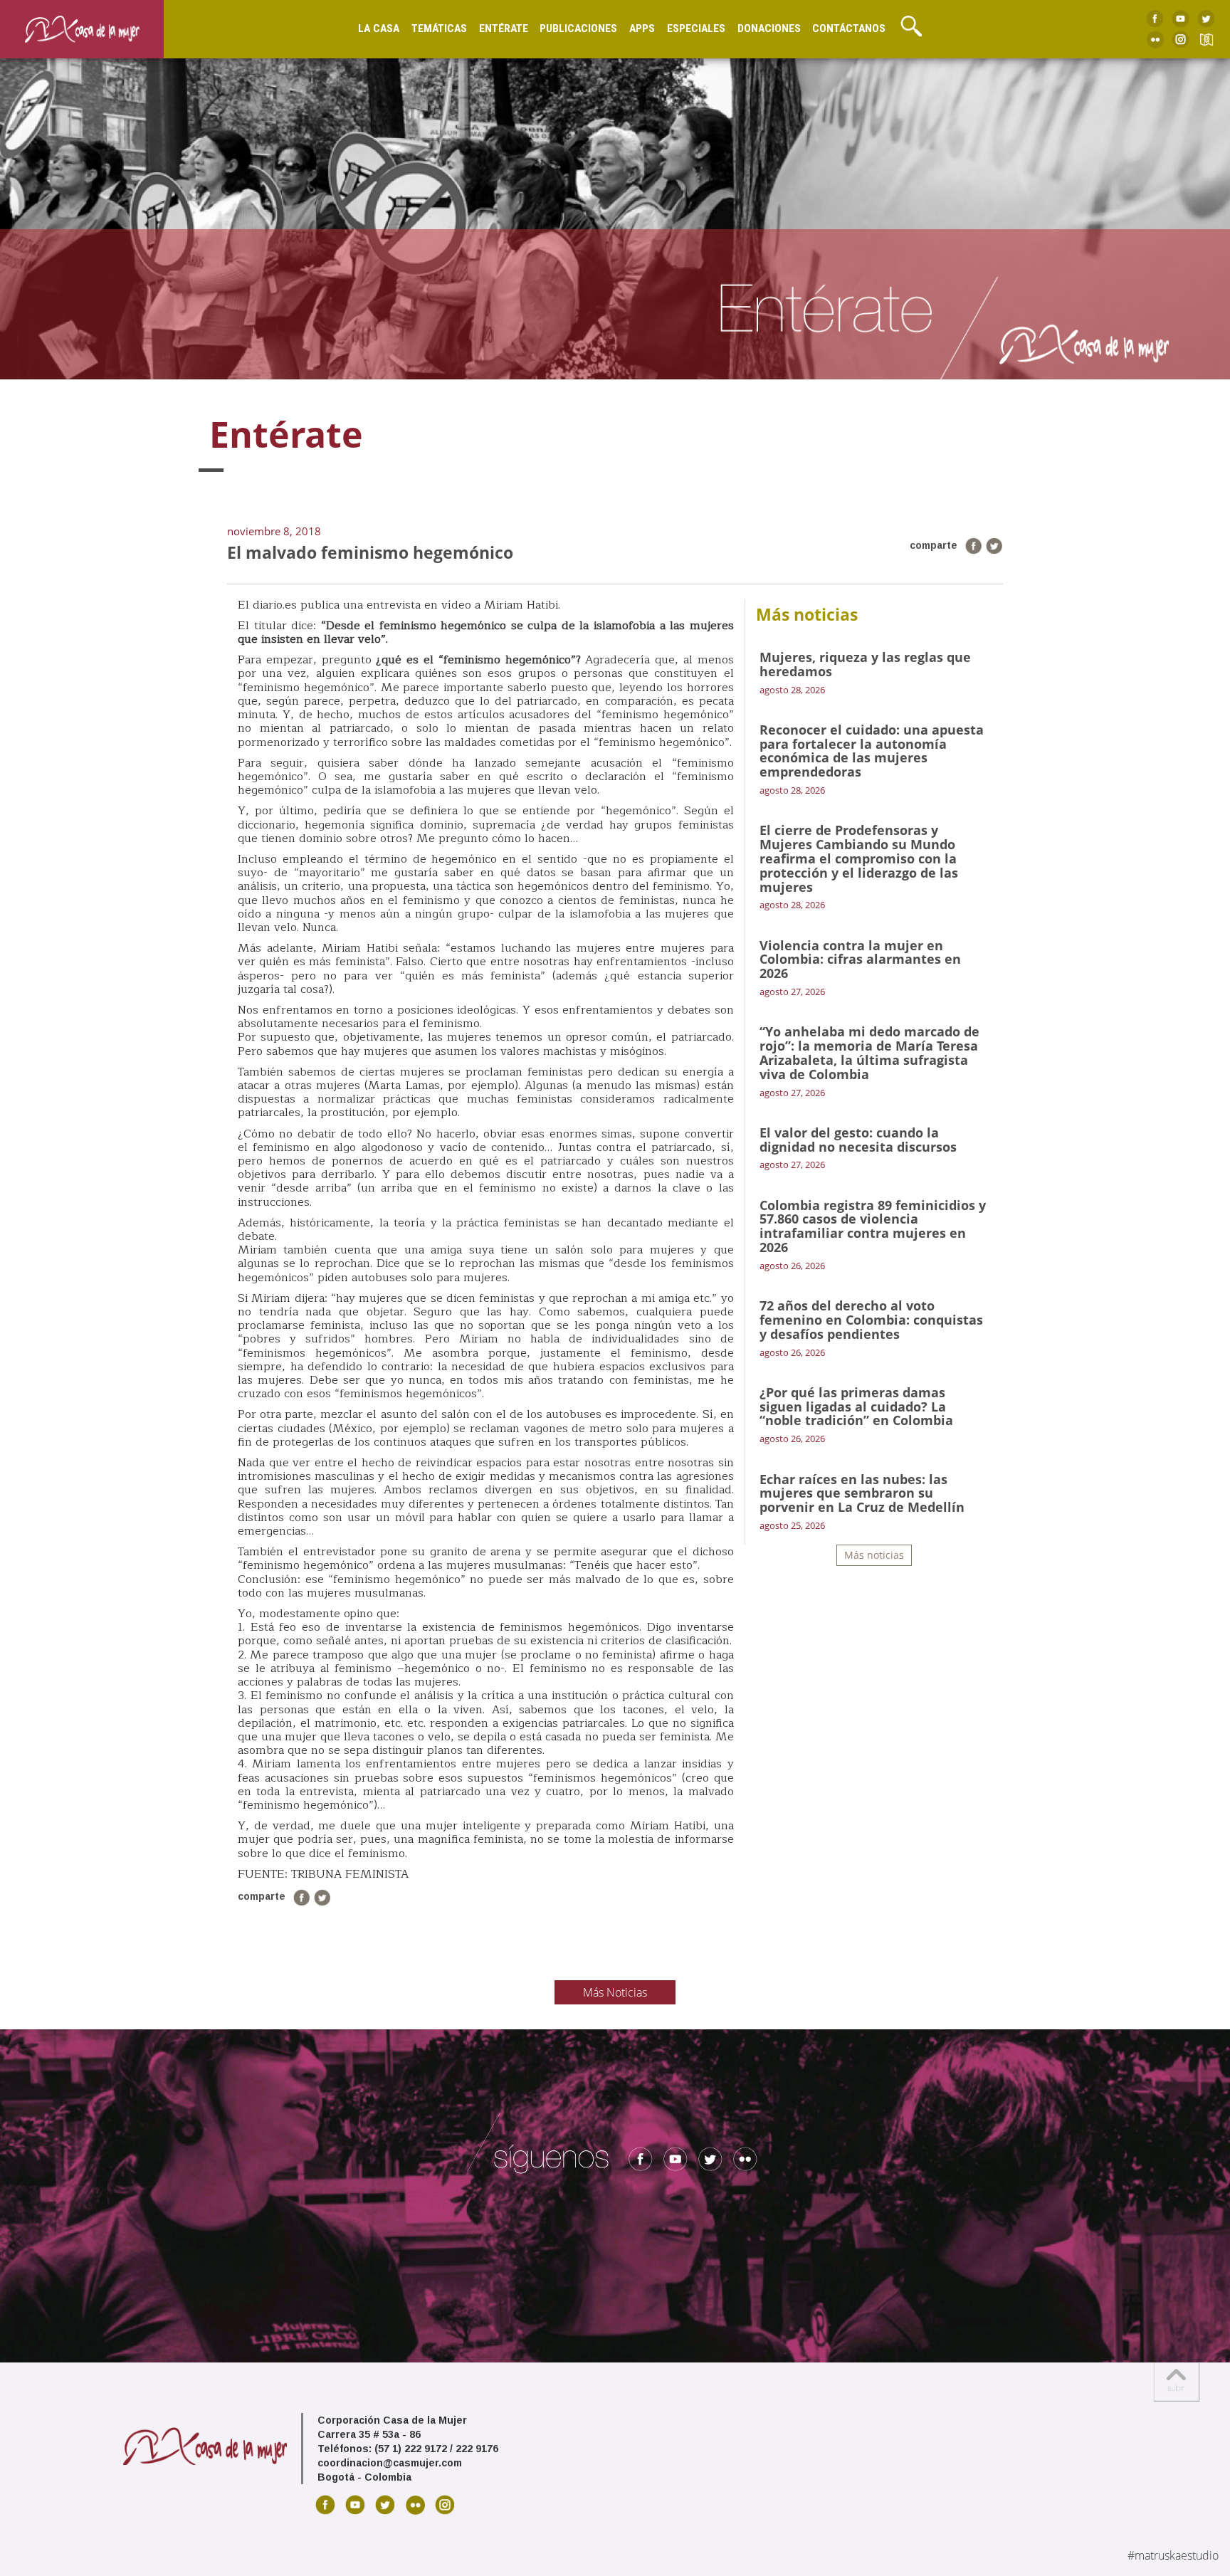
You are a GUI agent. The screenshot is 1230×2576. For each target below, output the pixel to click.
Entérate (504, 28)
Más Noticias (615, 1992)
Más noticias (874, 1555)
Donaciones (769, 28)
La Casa (379, 28)
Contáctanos (849, 28)
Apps (642, 28)
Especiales (696, 28)
